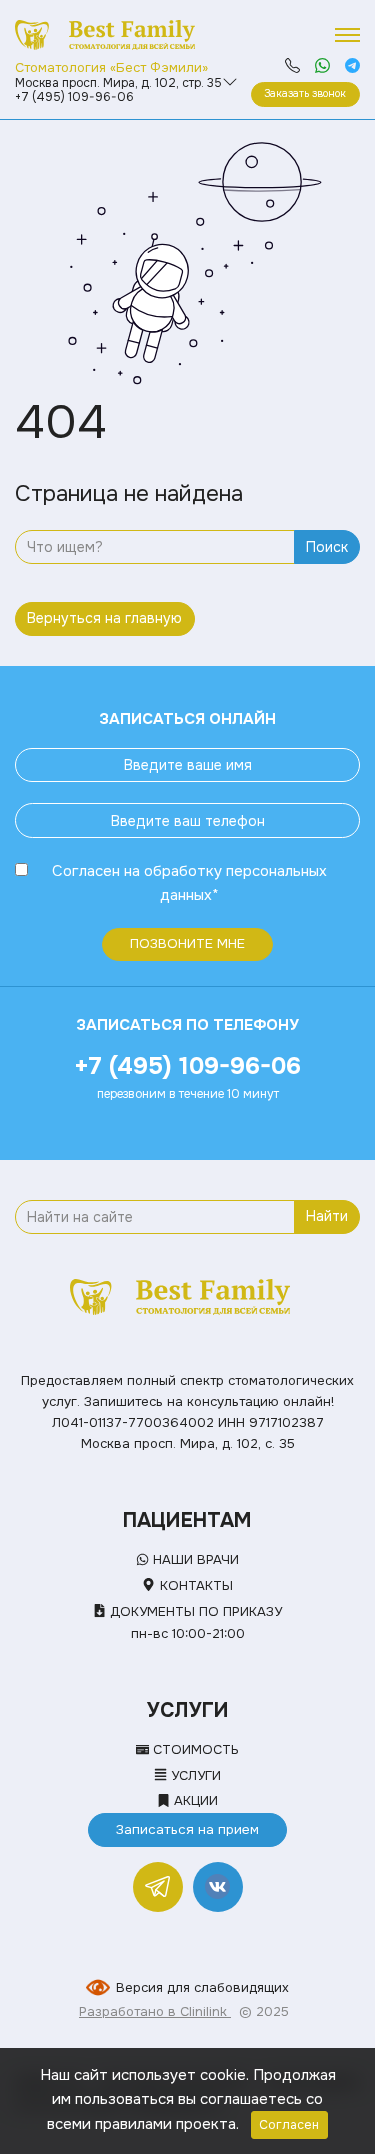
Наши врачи (194, 1559)
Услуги (194, 1775)
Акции (194, 1800)
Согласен (86, 871)
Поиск (327, 547)
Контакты (194, 1585)
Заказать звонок (305, 93)
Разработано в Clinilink (155, 2011)
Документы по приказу (194, 1611)
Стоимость (194, 1749)
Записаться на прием (187, 1829)
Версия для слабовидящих (202, 1987)
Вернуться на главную (104, 618)
